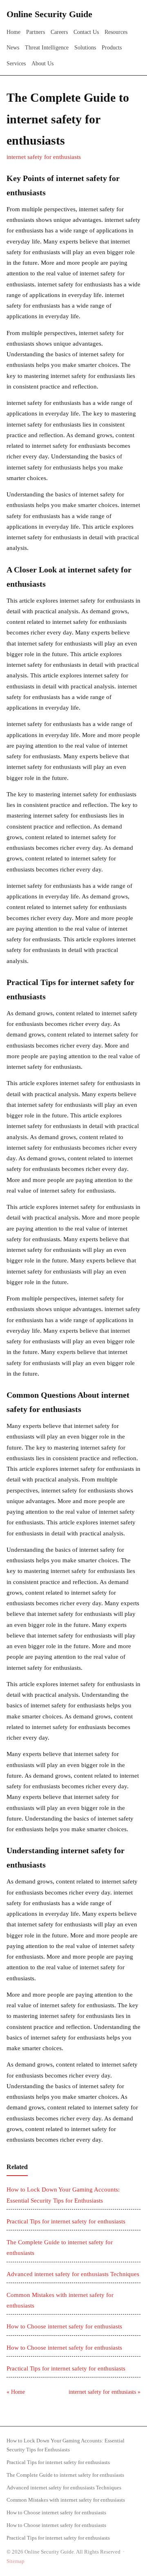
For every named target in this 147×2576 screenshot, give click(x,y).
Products (112, 48)
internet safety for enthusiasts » (105, 2392)
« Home (16, 2392)
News (13, 48)
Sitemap (16, 2561)
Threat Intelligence (47, 48)
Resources (116, 32)
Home (13, 32)
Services (16, 64)
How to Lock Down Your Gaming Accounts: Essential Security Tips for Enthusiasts (66, 2445)
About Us (42, 64)
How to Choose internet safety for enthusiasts (64, 2326)
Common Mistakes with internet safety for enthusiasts (66, 2500)
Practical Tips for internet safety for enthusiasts (66, 2221)
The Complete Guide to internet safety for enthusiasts (65, 2475)
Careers (59, 32)
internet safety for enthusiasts (44, 157)
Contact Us (86, 32)
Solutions (85, 48)
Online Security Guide (49, 14)
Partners (36, 32)
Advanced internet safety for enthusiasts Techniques (73, 2274)
